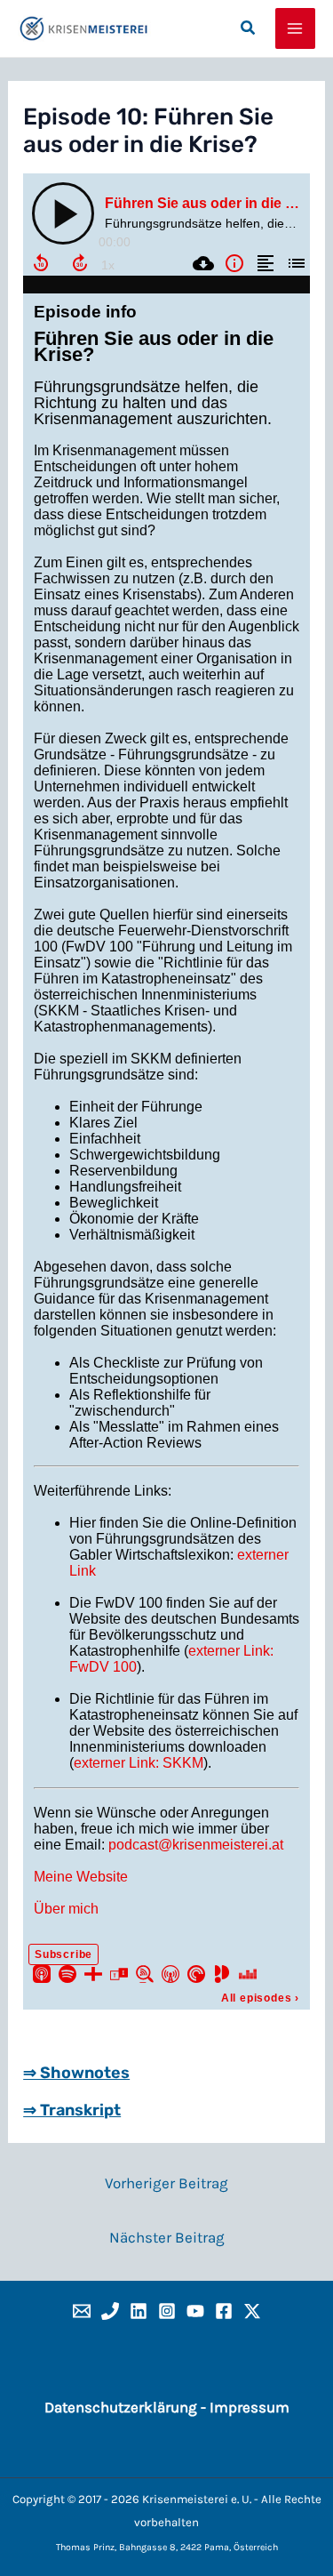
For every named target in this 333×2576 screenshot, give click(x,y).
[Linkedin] (139, 2311)
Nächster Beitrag (167, 2237)
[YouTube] (195, 2311)
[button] (249, 28)
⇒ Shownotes (76, 2073)
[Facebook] (224, 2311)
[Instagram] (167, 2311)
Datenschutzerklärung (121, 2407)
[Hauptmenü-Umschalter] (296, 28)
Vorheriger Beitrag (166, 2183)
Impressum (250, 2407)
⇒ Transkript (72, 2110)
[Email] (82, 2311)
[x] (252, 2311)
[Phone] (110, 2311)
